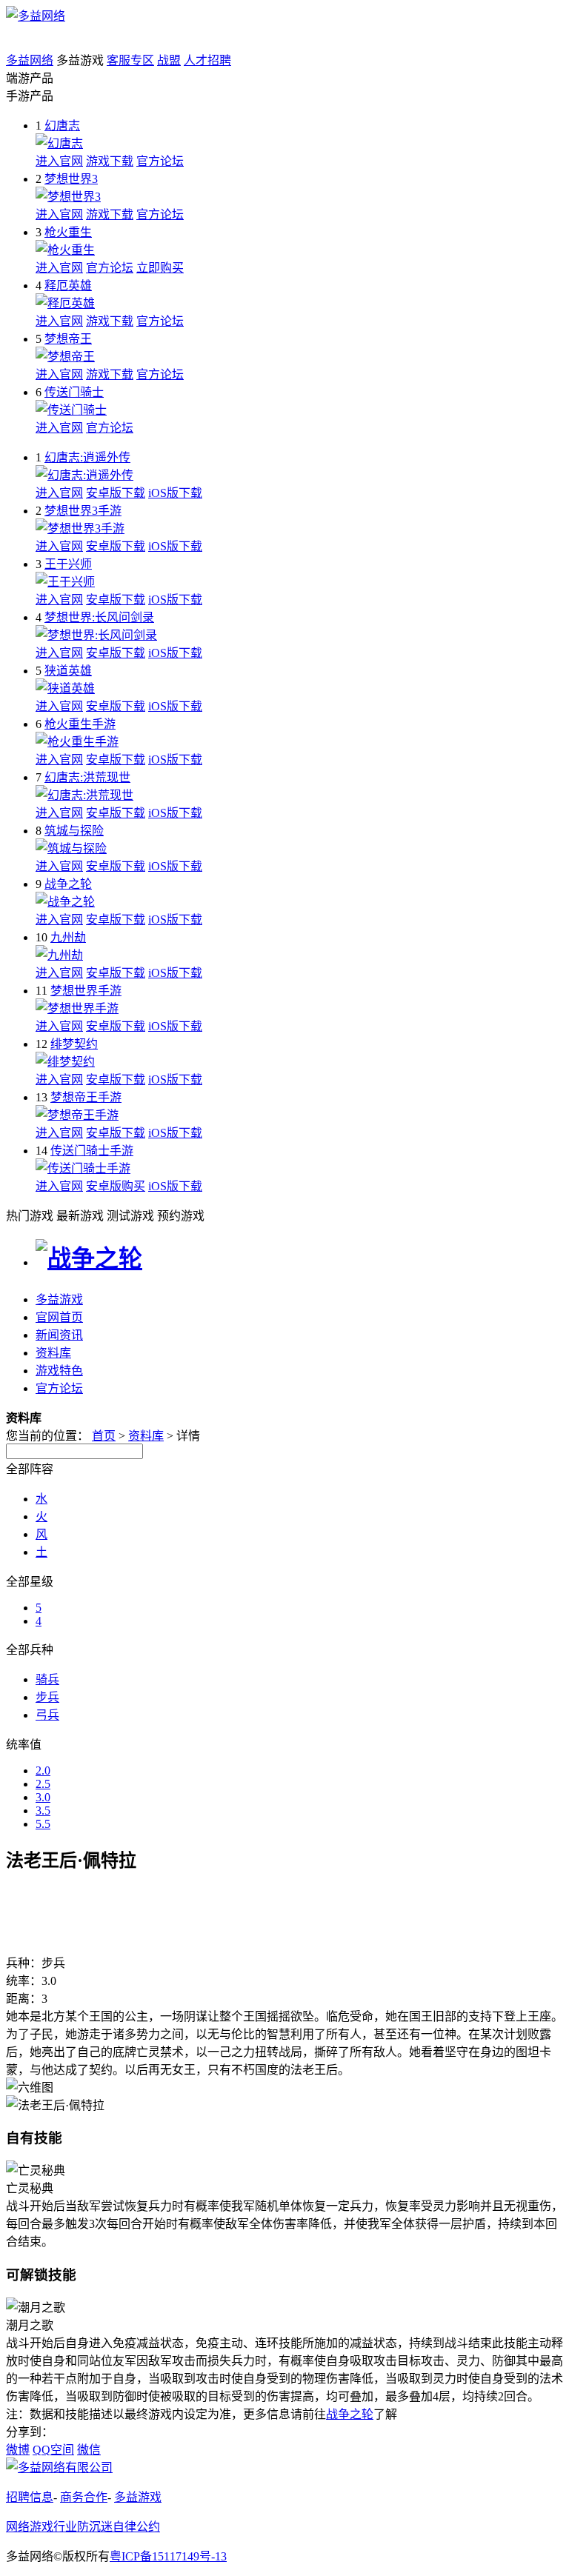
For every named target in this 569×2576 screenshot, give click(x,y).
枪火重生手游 (80, 724)
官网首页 (59, 1317)
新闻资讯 (59, 1335)
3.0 (43, 1797)
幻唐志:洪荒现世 (87, 777)
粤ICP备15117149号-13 (168, 2556)
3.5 (43, 1811)
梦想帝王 (68, 339)
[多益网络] (36, 16)
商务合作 (84, 2497)
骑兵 (47, 1679)
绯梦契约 (74, 1044)
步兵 (47, 1697)
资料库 (53, 1353)
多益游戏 (59, 1299)
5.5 (43, 1824)
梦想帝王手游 (86, 1097)
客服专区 (130, 60)
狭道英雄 (68, 671)
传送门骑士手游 (92, 1151)
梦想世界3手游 (83, 511)
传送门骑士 (74, 392)
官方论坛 (160, 161)
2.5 (43, 1784)
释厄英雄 (68, 286)
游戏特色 (59, 1371)
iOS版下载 (175, 493)
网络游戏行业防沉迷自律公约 (83, 2527)
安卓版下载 (116, 493)
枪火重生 (68, 232)
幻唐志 (62, 126)
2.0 (43, 1771)
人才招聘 (207, 60)
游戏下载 (110, 161)
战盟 (169, 60)
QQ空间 (53, 2450)
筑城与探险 (74, 831)
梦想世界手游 (86, 991)
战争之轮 (68, 884)
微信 (89, 2450)
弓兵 (47, 1715)
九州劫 (68, 937)
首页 (104, 1436)
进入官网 (59, 161)
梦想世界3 (71, 179)
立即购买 (160, 268)
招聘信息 (30, 2497)
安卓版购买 (116, 1186)
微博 (18, 2450)
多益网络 (30, 60)
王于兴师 (68, 564)
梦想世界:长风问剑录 (99, 617)
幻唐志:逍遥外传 (87, 457)
